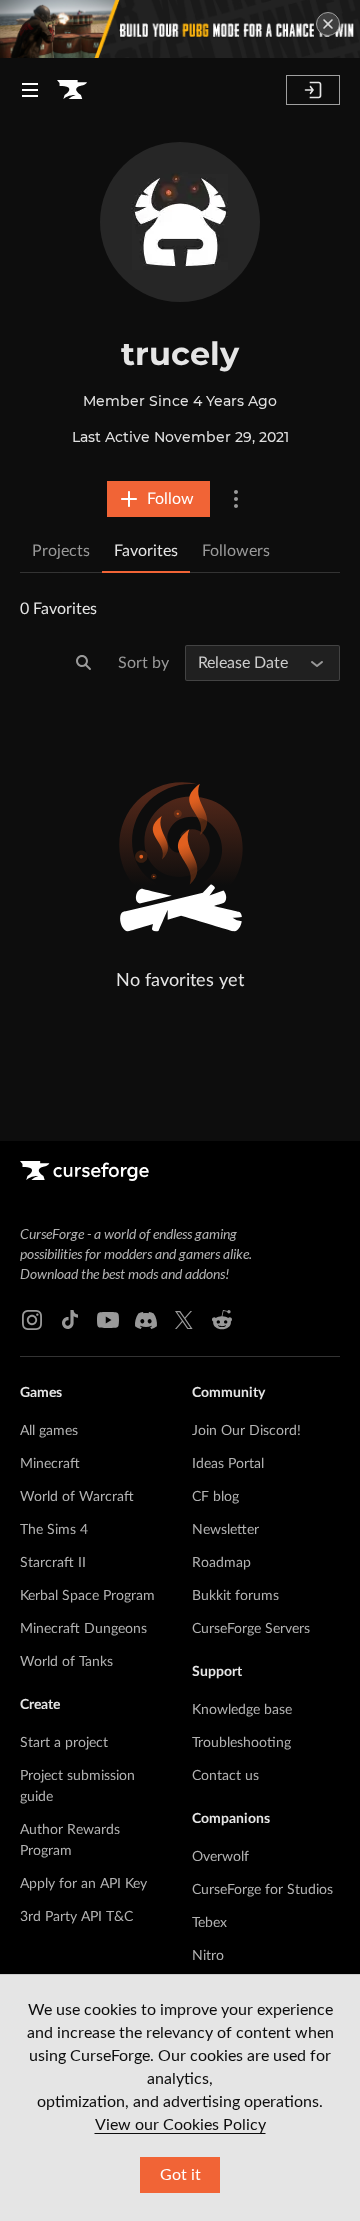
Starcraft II (53, 1563)
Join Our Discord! (246, 1431)
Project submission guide (77, 1786)
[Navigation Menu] (30, 90)
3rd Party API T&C (76, 1917)
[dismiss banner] (328, 24)
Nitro (208, 1956)
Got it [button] (180, 2175)
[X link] (184, 1320)
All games (49, 1431)
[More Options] (236, 499)
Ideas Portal (228, 1464)
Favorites (146, 551)
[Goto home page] (72, 90)
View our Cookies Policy (180, 2125)
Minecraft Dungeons (83, 1629)
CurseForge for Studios (262, 1890)
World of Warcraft (77, 1497)
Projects (61, 551)
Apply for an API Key (83, 1884)
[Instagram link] (32, 1320)
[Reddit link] (222, 1320)
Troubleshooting (241, 1743)
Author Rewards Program (70, 1840)
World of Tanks (66, 1662)
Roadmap (221, 1563)
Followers (236, 551)
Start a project (64, 1743)
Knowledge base (242, 1710)
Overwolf (220, 1857)
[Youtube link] (108, 1320)
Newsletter (225, 1530)
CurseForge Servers (251, 1629)
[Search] (84, 663)
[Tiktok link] (70, 1320)
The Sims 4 (54, 1530)
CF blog (215, 1497)
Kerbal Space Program (87, 1596)
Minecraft (50, 1464)
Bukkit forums (235, 1596)
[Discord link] (146, 1320)
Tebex (209, 1923)
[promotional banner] (180, 29)
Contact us (225, 1776)
